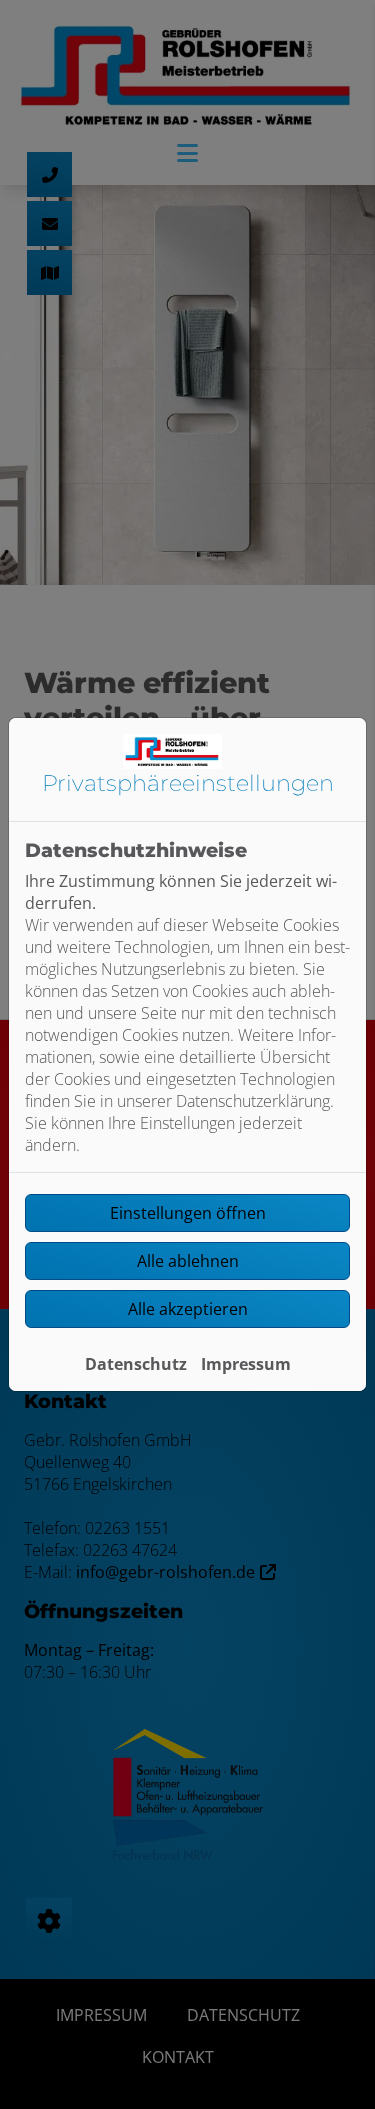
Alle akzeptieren (188, 1309)
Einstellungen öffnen (188, 1213)
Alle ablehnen (188, 1261)
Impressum (246, 1364)
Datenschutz (136, 1364)
